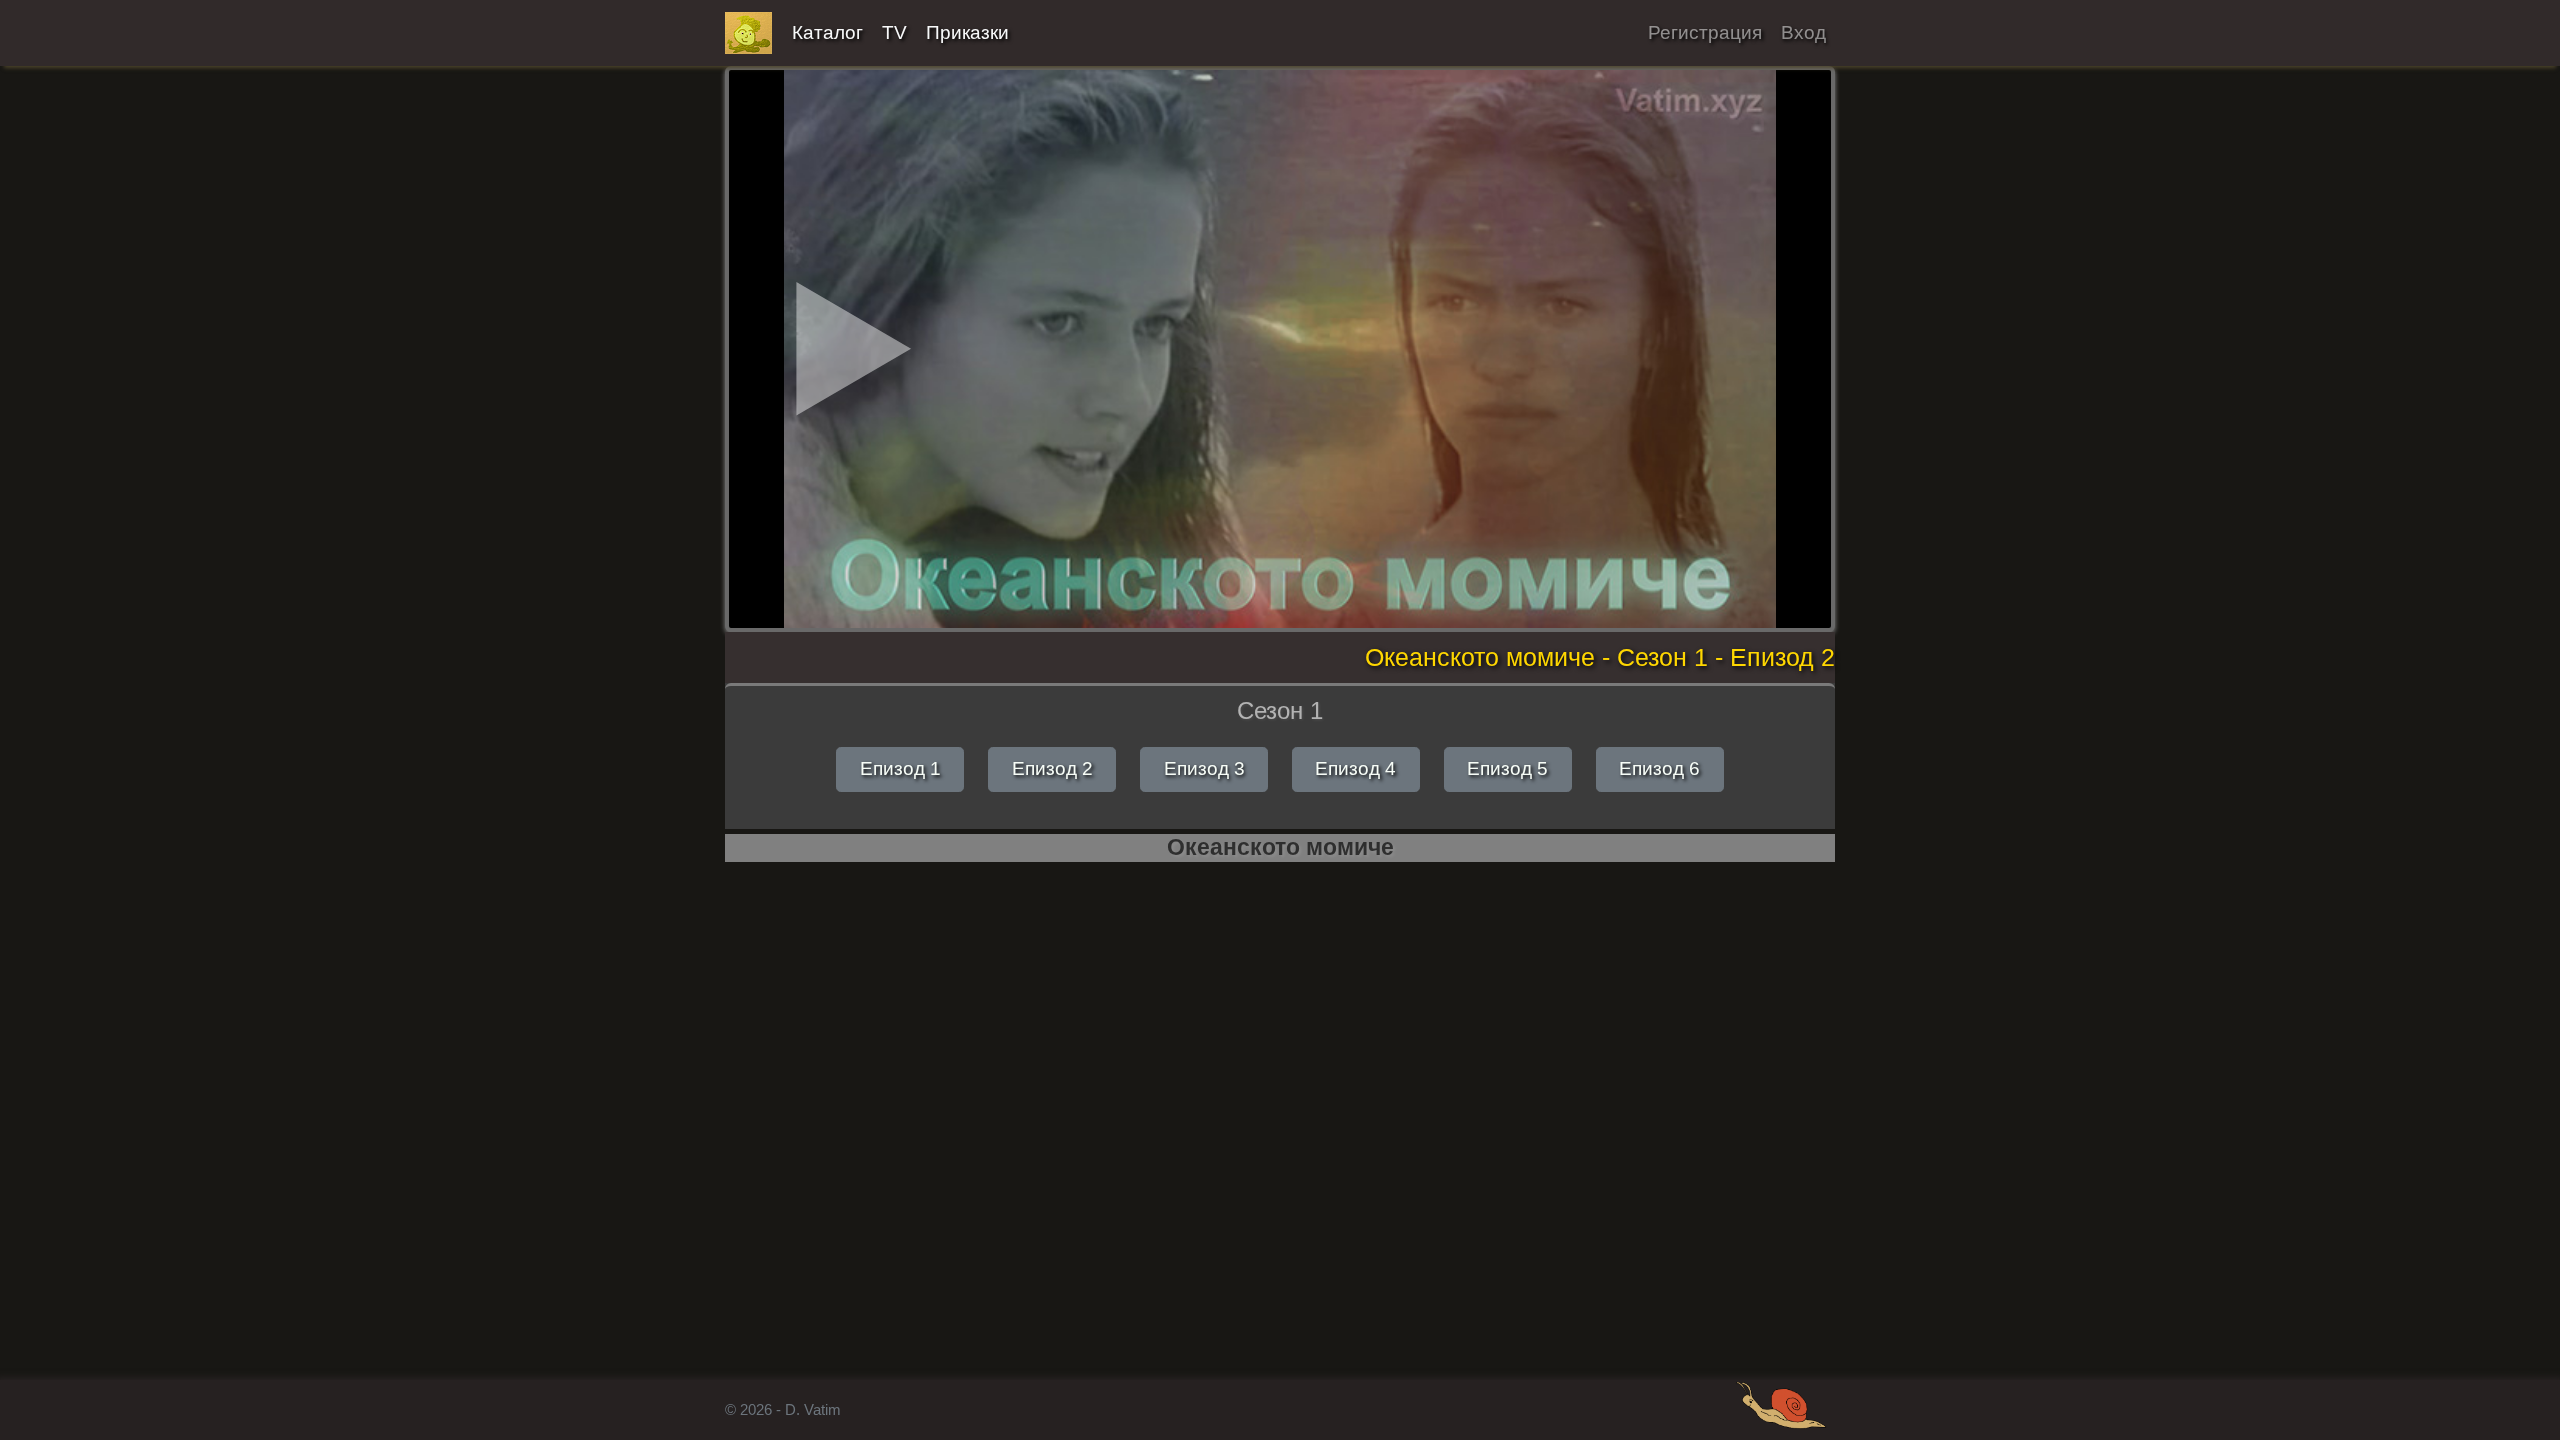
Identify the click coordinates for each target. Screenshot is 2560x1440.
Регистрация (1705, 32)
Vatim (749, 33)
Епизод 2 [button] (1052, 768)
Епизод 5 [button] (1507, 768)
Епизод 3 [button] (1204, 768)
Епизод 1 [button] (900, 768)
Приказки (967, 32)
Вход (1803, 32)
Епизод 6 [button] (1659, 768)
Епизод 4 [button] (1355, 768)
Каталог (827, 32)
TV (894, 32)
